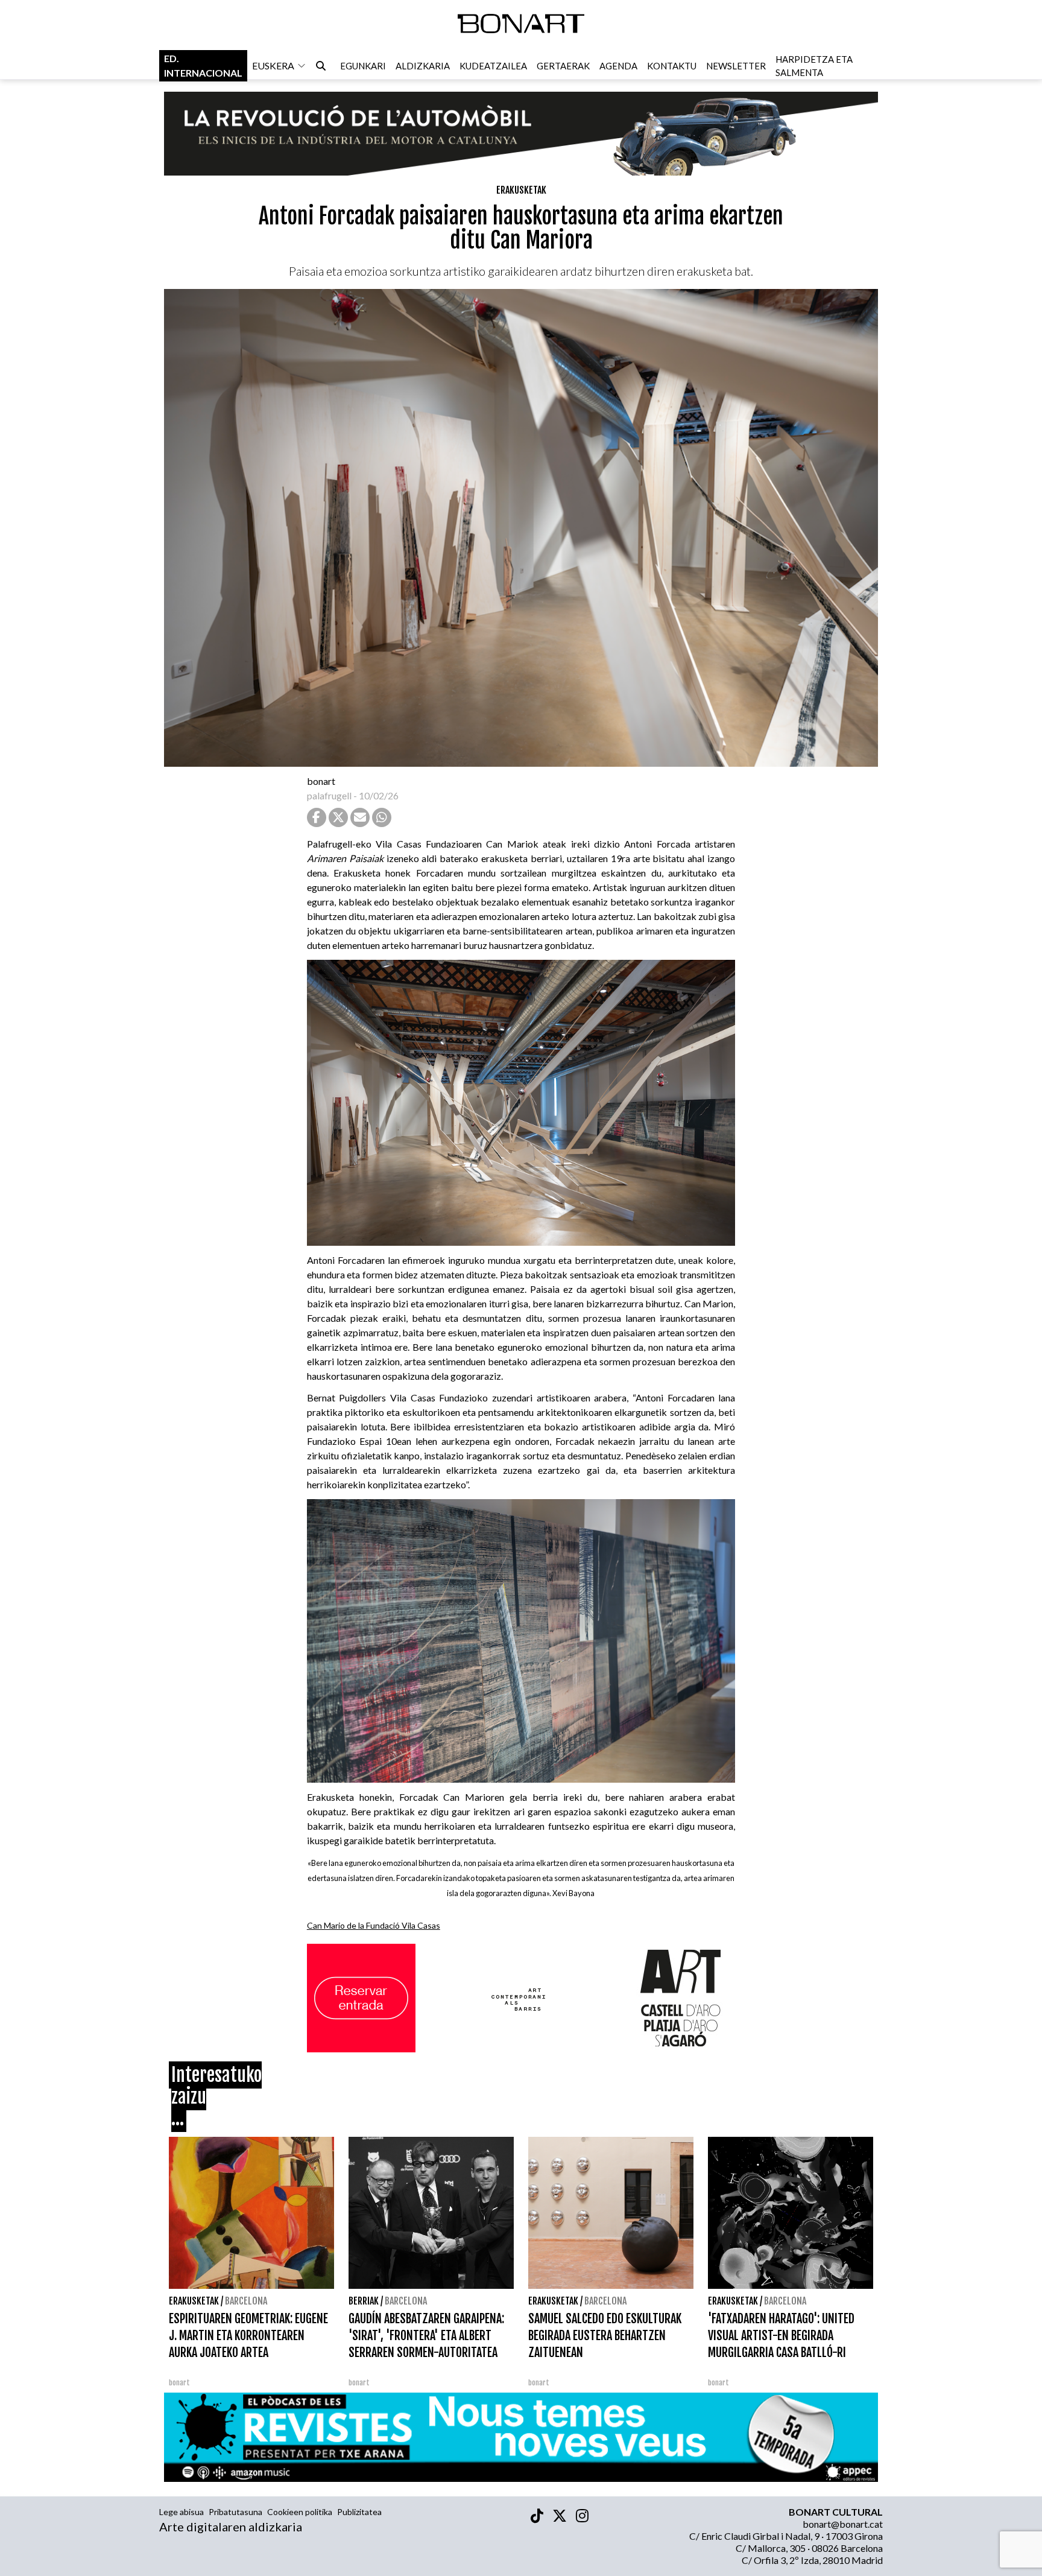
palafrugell (329, 795)
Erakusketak (521, 190)
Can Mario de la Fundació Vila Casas (374, 1925)
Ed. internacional (203, 65)
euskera (273, 65)
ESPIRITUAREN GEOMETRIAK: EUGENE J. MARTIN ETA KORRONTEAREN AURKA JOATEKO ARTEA (248, 2336)
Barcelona (246, 2301)
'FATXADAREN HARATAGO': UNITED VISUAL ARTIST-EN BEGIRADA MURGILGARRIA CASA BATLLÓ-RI (781, 2336)
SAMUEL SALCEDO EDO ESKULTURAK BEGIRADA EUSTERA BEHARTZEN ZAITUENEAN (605, 2336)
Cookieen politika (300, 2512)
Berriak (364, 2301)
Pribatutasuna (235, 2512)
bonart (321, 781)
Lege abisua (182, 2512)
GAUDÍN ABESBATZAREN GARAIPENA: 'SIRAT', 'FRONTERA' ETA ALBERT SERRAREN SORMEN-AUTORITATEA (426, 2336)
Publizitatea (359, 2512)
